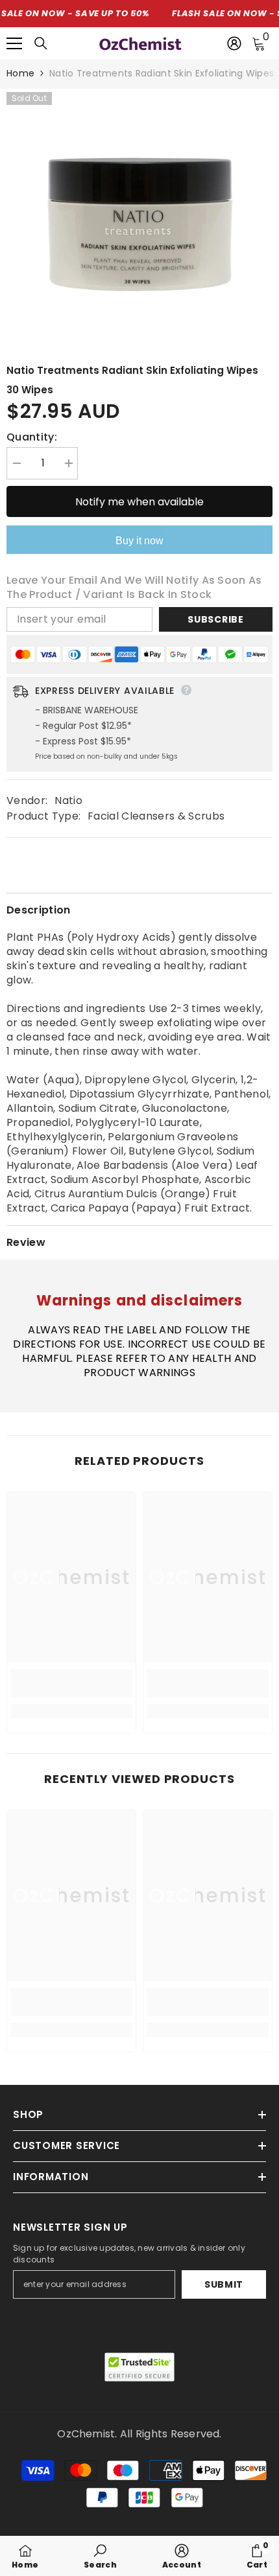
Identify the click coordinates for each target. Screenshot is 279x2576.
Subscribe (215, 619)
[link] (71, 1683)
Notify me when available (139, 502)
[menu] (14, 43)
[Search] (41, 43)
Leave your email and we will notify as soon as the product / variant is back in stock (134, 588)
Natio (68, 800)
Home (20, 73)
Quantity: (32, 437)
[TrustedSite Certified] (139, 2367)
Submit (224, 2284)
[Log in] (234, 43)
